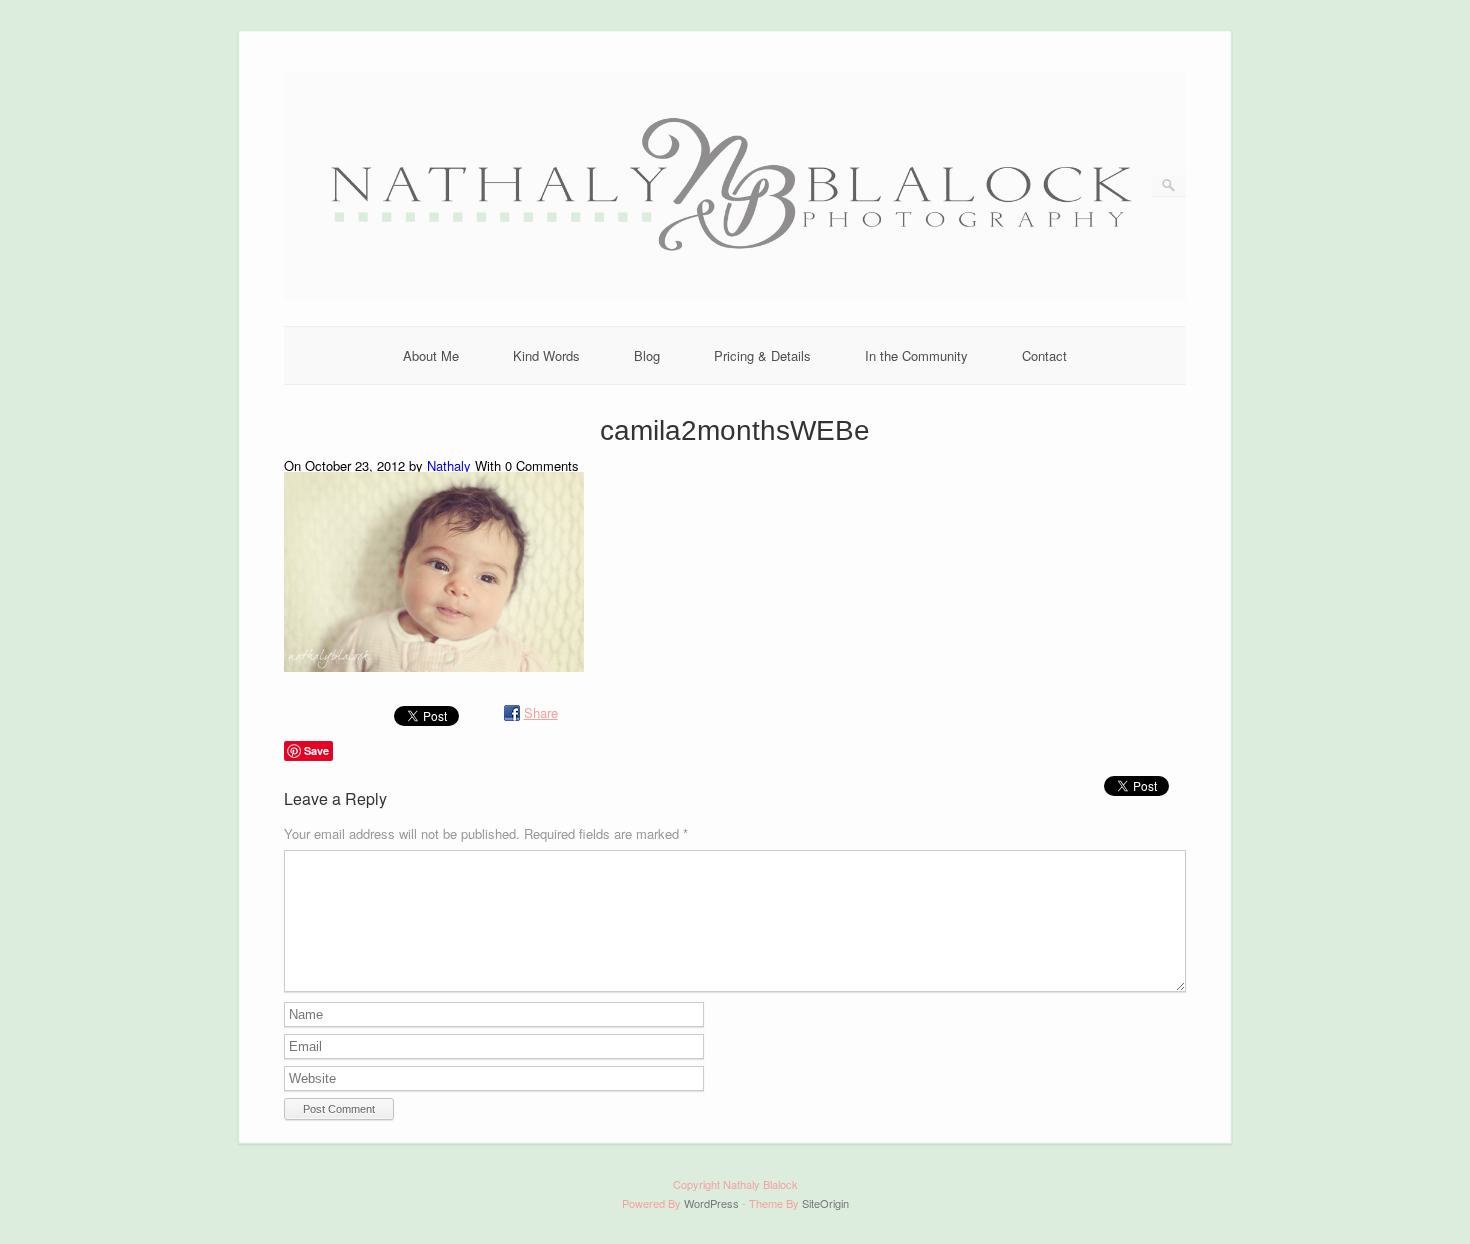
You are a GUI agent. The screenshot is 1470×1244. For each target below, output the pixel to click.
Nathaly (449, 465)
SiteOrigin (825, 1203)
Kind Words (546, 355)
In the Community (916, 355)
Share (541, 712)
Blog (647, 355)
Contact (1044, 355)
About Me (431, 355)
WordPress (711, 1203)
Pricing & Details (762, 355)
